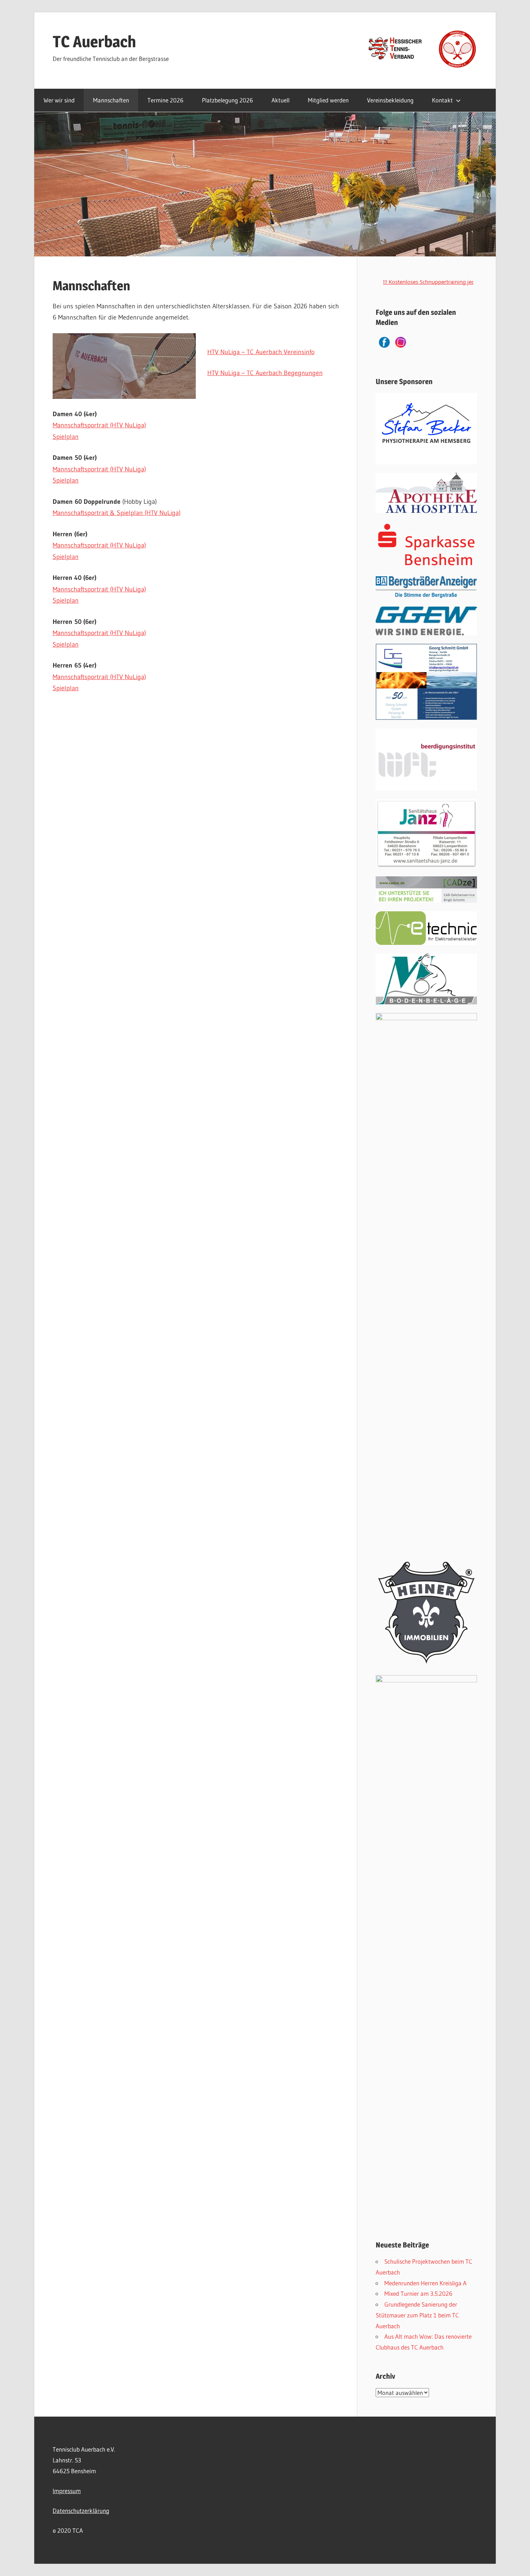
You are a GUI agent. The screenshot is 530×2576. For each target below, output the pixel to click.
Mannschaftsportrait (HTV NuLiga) (99, 425)
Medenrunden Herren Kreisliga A (425, 2283)
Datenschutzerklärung (81, 2511)
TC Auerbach (94, 41)
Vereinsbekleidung (390, 100)
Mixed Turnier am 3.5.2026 (418, 2293)
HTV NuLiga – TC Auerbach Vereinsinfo (261, 352)
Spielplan (66, 437)
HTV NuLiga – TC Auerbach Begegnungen (265, 373)
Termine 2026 (165, 100)
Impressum (67, 2491)
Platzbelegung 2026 (228, 100)
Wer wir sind (59, 100)
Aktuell (281, 100)
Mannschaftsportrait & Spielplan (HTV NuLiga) (117, 513)
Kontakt (442, 100)
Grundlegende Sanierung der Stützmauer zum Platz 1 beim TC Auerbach (417, 2315)
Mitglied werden (328, 100)
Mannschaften (111, 100)
